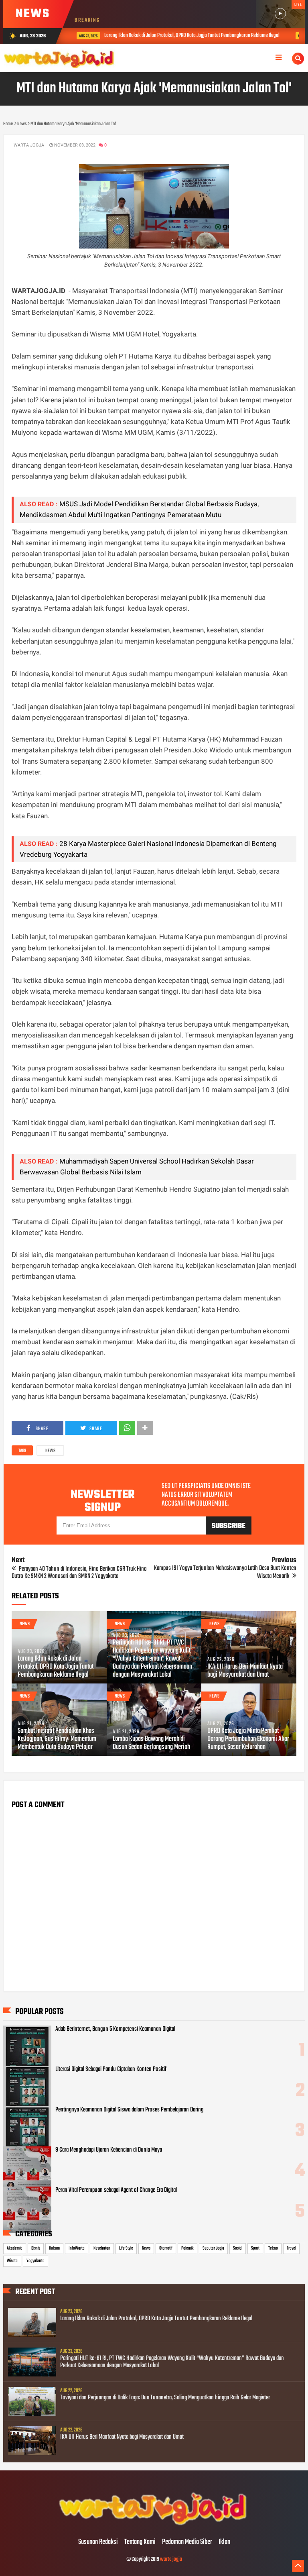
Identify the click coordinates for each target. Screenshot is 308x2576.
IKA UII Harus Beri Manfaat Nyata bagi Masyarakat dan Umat (245, 1671)
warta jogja (171, 2559)
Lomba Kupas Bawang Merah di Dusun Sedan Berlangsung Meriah (151, 1743)
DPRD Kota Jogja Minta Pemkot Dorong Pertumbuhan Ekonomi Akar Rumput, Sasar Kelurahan (248, 1739)
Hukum (54, 2248)
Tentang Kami (140, 2542)
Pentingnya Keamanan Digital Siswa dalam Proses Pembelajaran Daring (129, 2110)
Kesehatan (102, 2248)
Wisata (12, 2261)
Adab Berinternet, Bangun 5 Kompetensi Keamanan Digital (115, 2029)
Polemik (187, 2248)
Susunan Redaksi (98, 2542)
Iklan (224, 2542)
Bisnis (36, 2248)
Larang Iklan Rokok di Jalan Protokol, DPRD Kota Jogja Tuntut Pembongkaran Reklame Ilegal (185, 36)
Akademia (15, 2248)
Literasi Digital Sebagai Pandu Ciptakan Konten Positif (111, 2069)
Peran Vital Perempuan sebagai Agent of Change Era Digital (116, 2190)
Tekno (273, 2248)
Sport (255, 2248)
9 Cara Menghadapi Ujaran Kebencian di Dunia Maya (109, 2150)
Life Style (126, 2248)
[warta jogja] (154, 2525)
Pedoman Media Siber (187, 2542)
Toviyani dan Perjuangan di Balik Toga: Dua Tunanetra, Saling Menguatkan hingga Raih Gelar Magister (165, 2398)
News (50, 1451)
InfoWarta (77, 2248)
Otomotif (166, 2248)
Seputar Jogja (213, 2248)
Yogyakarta (35, 2261)
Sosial (238, 2248)
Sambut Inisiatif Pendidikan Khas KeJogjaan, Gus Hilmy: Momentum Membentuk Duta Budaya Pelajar (57, 1739)
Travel (291, 2248)
